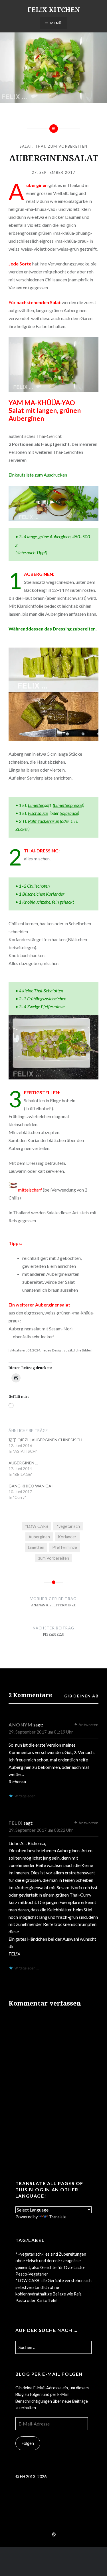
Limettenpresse (68, 805)
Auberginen (39, 1537)
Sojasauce (69, 813)
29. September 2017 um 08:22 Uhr (41, 1830)
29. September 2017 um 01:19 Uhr (41, 1732)
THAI (40, 146)
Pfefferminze (65, 1547)
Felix (16, 1823)
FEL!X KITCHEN (54, 9)
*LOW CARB (37, 1526)
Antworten (88, 1725)
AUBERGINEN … (23, 1463)
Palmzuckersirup (44, 821)
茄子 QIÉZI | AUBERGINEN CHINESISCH (45, 1440)
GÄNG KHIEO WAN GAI (31, 1486)
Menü (56, 23)
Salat (26, 146)
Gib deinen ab (81, 1696)
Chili (31, 886)
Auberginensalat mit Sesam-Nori (41, 1329)
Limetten (36, 805)
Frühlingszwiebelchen (47, 999)
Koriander (55, 894)
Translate (58, 2217)
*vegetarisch (68, 1526)
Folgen (28, 2443)
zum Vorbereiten (68, 146)
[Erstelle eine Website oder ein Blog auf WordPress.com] (54, 2535)
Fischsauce (38, 813)
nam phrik (79, 280)
